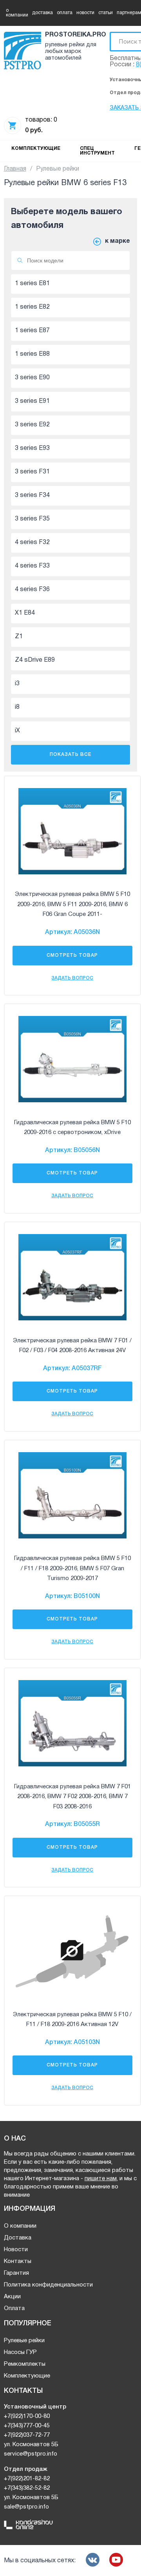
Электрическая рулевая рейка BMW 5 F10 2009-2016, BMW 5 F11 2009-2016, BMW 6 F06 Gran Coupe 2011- (72, 904)
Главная (15, 169)
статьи (106, 13)
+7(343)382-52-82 (27, 2488)
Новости (16, 2250)
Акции (12, 2297)
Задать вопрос (72, 978)
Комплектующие (27, 2376)
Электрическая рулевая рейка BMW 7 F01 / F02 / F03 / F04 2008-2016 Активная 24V (72, 1346)
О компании (20, 2226)
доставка (42, 13)
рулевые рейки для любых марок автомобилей (71, 52)
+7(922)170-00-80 (27, 2416)
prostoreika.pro (74, 35)
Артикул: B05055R (72, 1824)
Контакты (18, 2261)
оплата (65, 13)
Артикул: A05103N (72, 2043)
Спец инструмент (97, 151)
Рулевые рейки (24, 2341)
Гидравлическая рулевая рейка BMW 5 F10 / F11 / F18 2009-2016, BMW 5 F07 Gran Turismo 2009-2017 (72, 1568)
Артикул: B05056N (72, 1151)
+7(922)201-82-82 (27, 2479)
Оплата (14, 2308)
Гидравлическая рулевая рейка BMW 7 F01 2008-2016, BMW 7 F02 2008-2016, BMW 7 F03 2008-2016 (72, 1797)
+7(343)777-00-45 (27, 2426)
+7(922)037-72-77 (27, 2435)
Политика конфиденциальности (48, 2285)
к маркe (117, 241)
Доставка (18, 2238)
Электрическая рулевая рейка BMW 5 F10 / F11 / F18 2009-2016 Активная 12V (72, 2020)
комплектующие (36, 148)
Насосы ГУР (20, 2352)
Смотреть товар (72, 955)
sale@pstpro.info (26, 2507)
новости (85, 13)
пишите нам (101, 2179)
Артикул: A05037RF (72, 1369)
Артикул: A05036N (72, 932)
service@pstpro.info (31, 2454)
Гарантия (16, 2273)
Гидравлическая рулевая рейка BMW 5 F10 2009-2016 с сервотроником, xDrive (72, 1128)
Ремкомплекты (25, 2364)
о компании (17, 13)
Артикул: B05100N (72, 1597)
